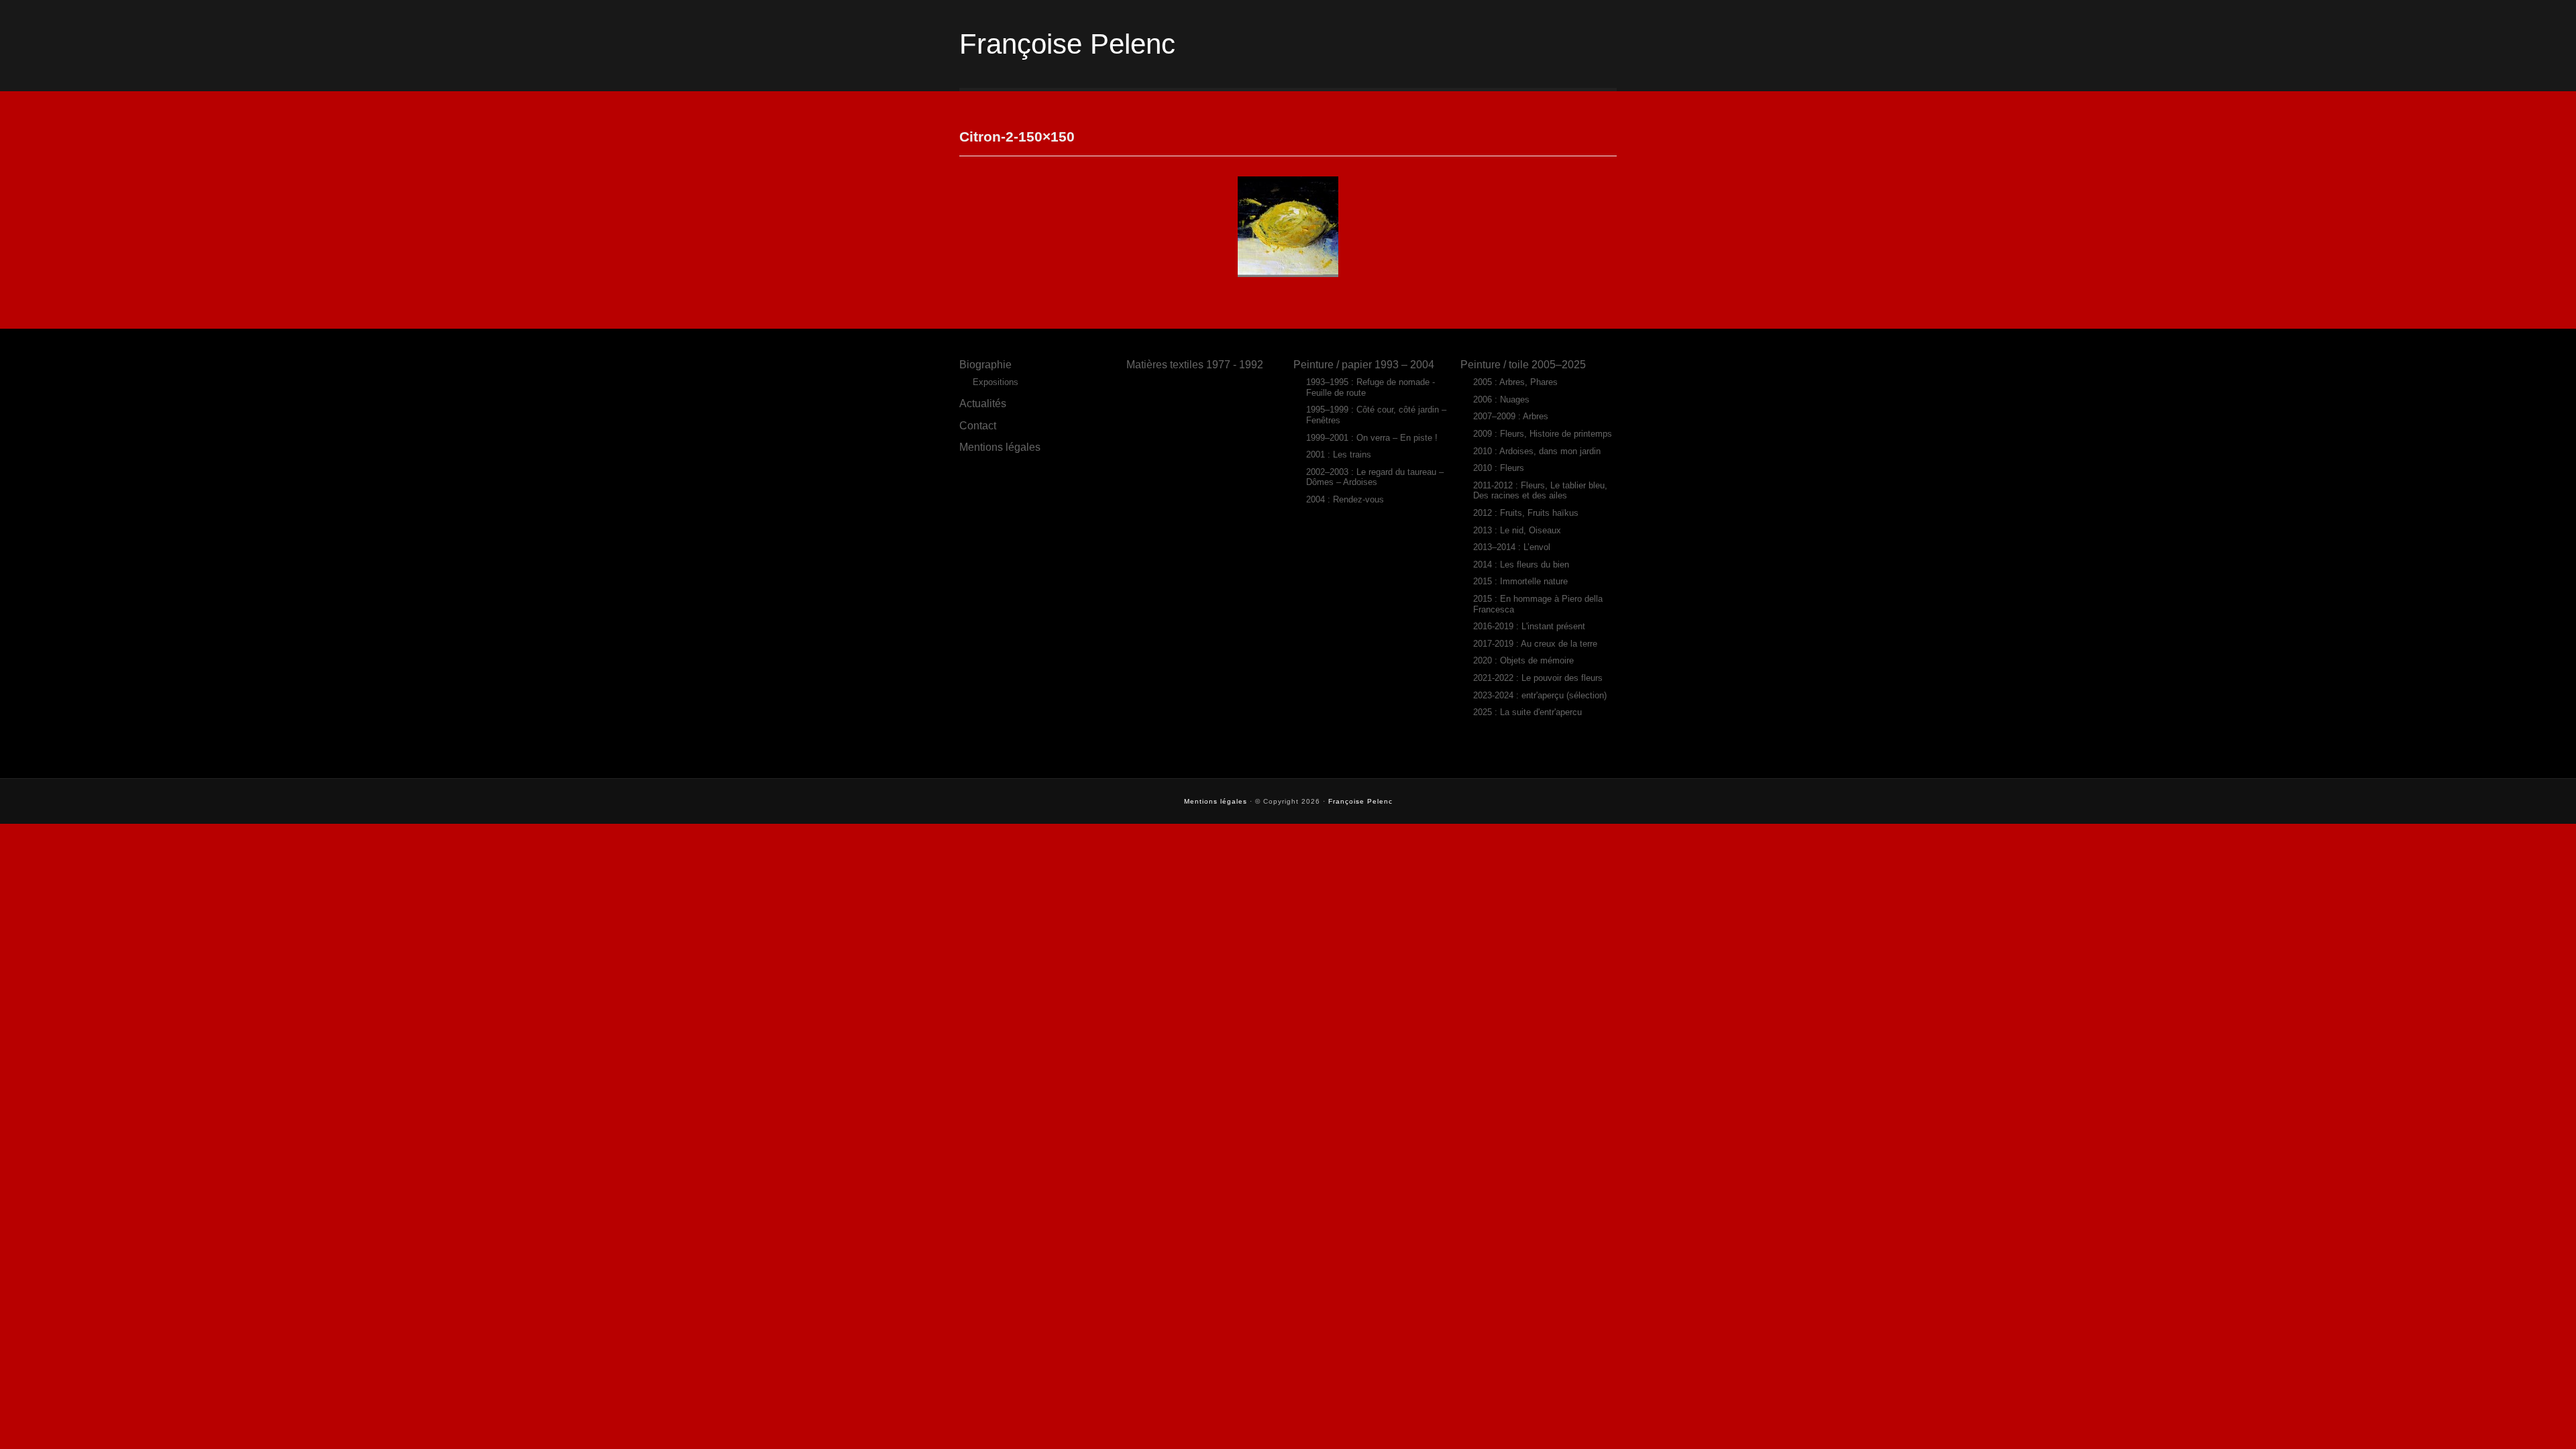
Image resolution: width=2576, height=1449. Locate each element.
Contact (978, 425)
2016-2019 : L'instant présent (1529, 626)
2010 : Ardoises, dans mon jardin (1537, 451)
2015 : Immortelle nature (1520, 581)
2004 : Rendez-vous (1345, 499)
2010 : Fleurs (1499, 468)
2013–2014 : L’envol (1512, 547)
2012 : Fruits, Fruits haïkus (1526, 513)
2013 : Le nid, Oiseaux (1517, 530)
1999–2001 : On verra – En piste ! (1372, 438)
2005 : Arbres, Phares (1515, 382)
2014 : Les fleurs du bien (1521, 565)
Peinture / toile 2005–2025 (1523, 364)
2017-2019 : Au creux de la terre (1535, 644)
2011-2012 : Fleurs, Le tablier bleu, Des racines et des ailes (1540, 491)
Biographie (985, 364)
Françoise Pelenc (1067, 44)
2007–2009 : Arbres (1511, 416)
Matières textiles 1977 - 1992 (1195, 364)
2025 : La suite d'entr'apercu (1527, 712)
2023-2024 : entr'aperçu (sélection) (1540, 695)
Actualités (983, 403)
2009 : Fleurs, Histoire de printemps (1543, 434)
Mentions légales (1000, 447)
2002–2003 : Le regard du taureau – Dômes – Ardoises (1375, 477)
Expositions (996, 382)
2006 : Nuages (1501, 399)
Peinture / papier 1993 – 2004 (1364, 364)
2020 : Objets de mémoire (1523, 660)
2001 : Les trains (1339, 454)
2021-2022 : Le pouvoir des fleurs (1538, 678)
